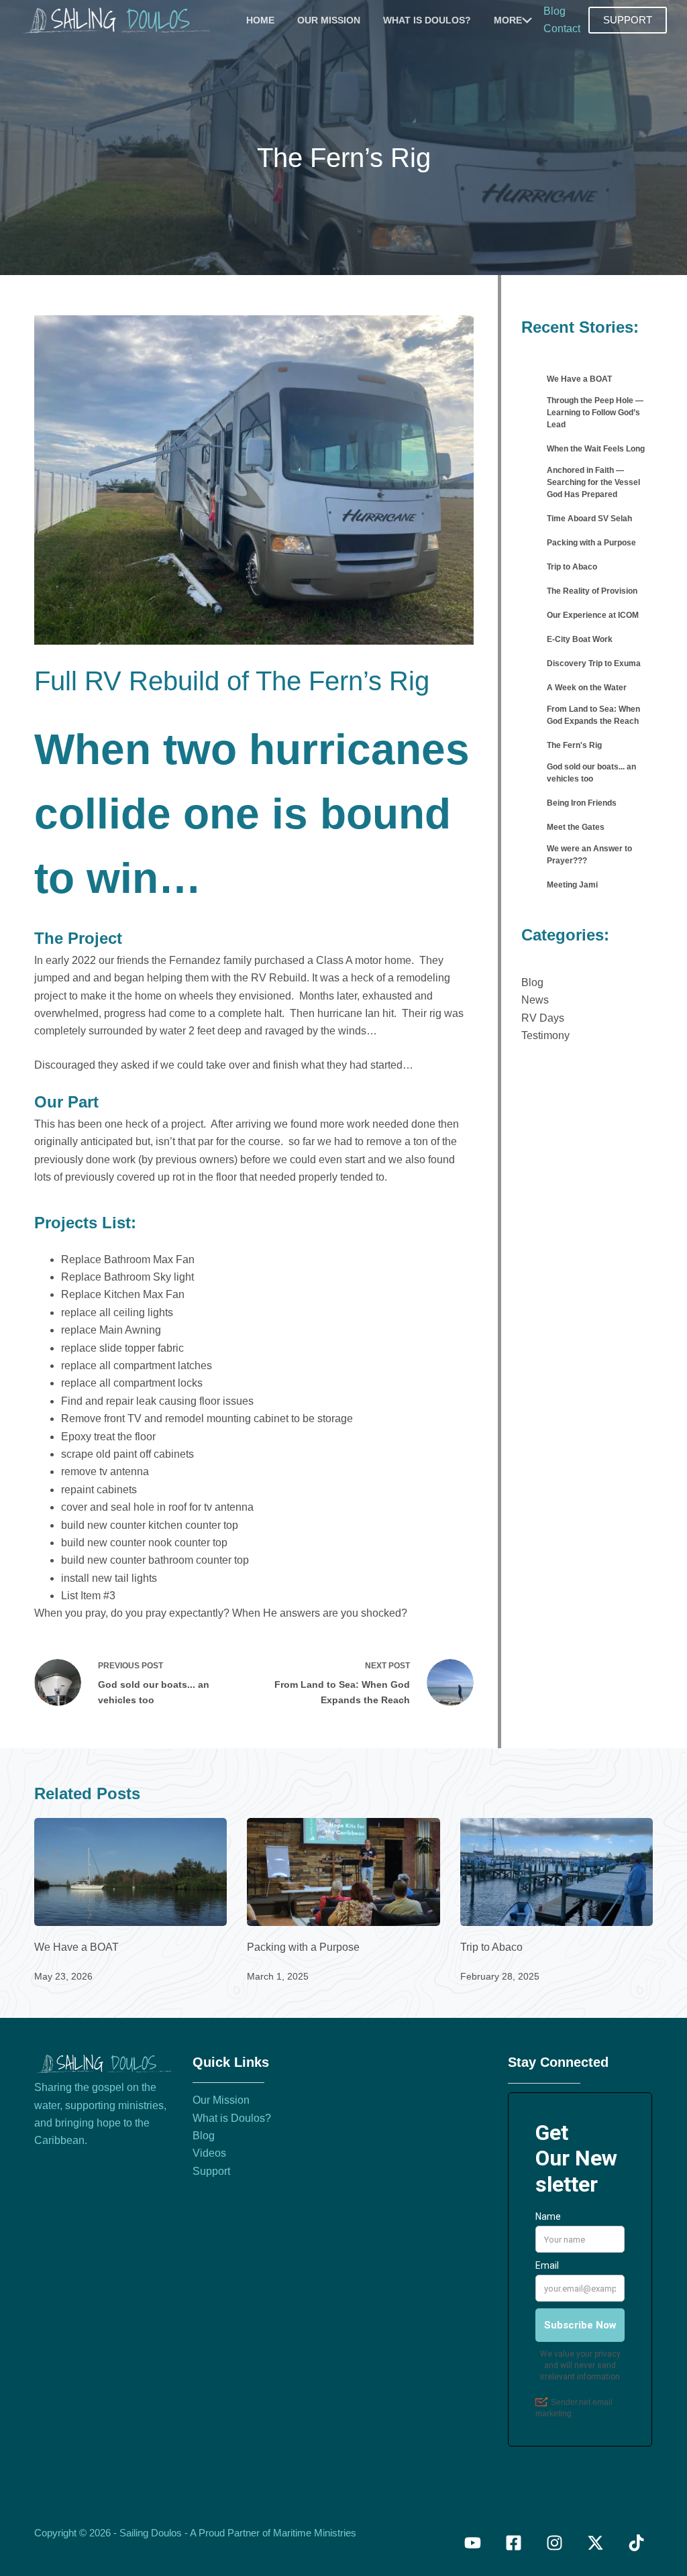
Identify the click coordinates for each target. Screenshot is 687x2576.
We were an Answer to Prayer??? (589, 855)
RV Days (543, 1018)
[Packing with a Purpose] (343, 1872)
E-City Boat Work (580, 639)
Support (211, 2171)
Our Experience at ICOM (593, 615)
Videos (209, 2153)
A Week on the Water (587, 688)
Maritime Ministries (315, 2533)
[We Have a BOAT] (130, 1872)
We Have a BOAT (579, 379)
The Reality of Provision (592, 591)
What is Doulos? (427, 20)
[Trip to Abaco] (557, 1872)
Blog (554, 11)
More (508, 20)
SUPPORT (628, 20)
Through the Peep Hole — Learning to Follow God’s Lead (595, 413)
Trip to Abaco (572, 567)
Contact (562, 29)
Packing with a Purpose (591, 543)
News (535, 1000)
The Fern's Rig (574, 745)
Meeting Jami (572, 885)
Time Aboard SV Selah (589, 519)
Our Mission (329, 20)
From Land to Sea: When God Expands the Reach (593, 715)
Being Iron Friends (582, 803)
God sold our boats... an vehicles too (591, 773)
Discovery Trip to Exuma (594, 663)
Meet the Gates (576, 827)
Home (260, 20)
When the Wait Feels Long (596, 449)
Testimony (545, 1035)
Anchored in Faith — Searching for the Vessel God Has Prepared (593, 482)
